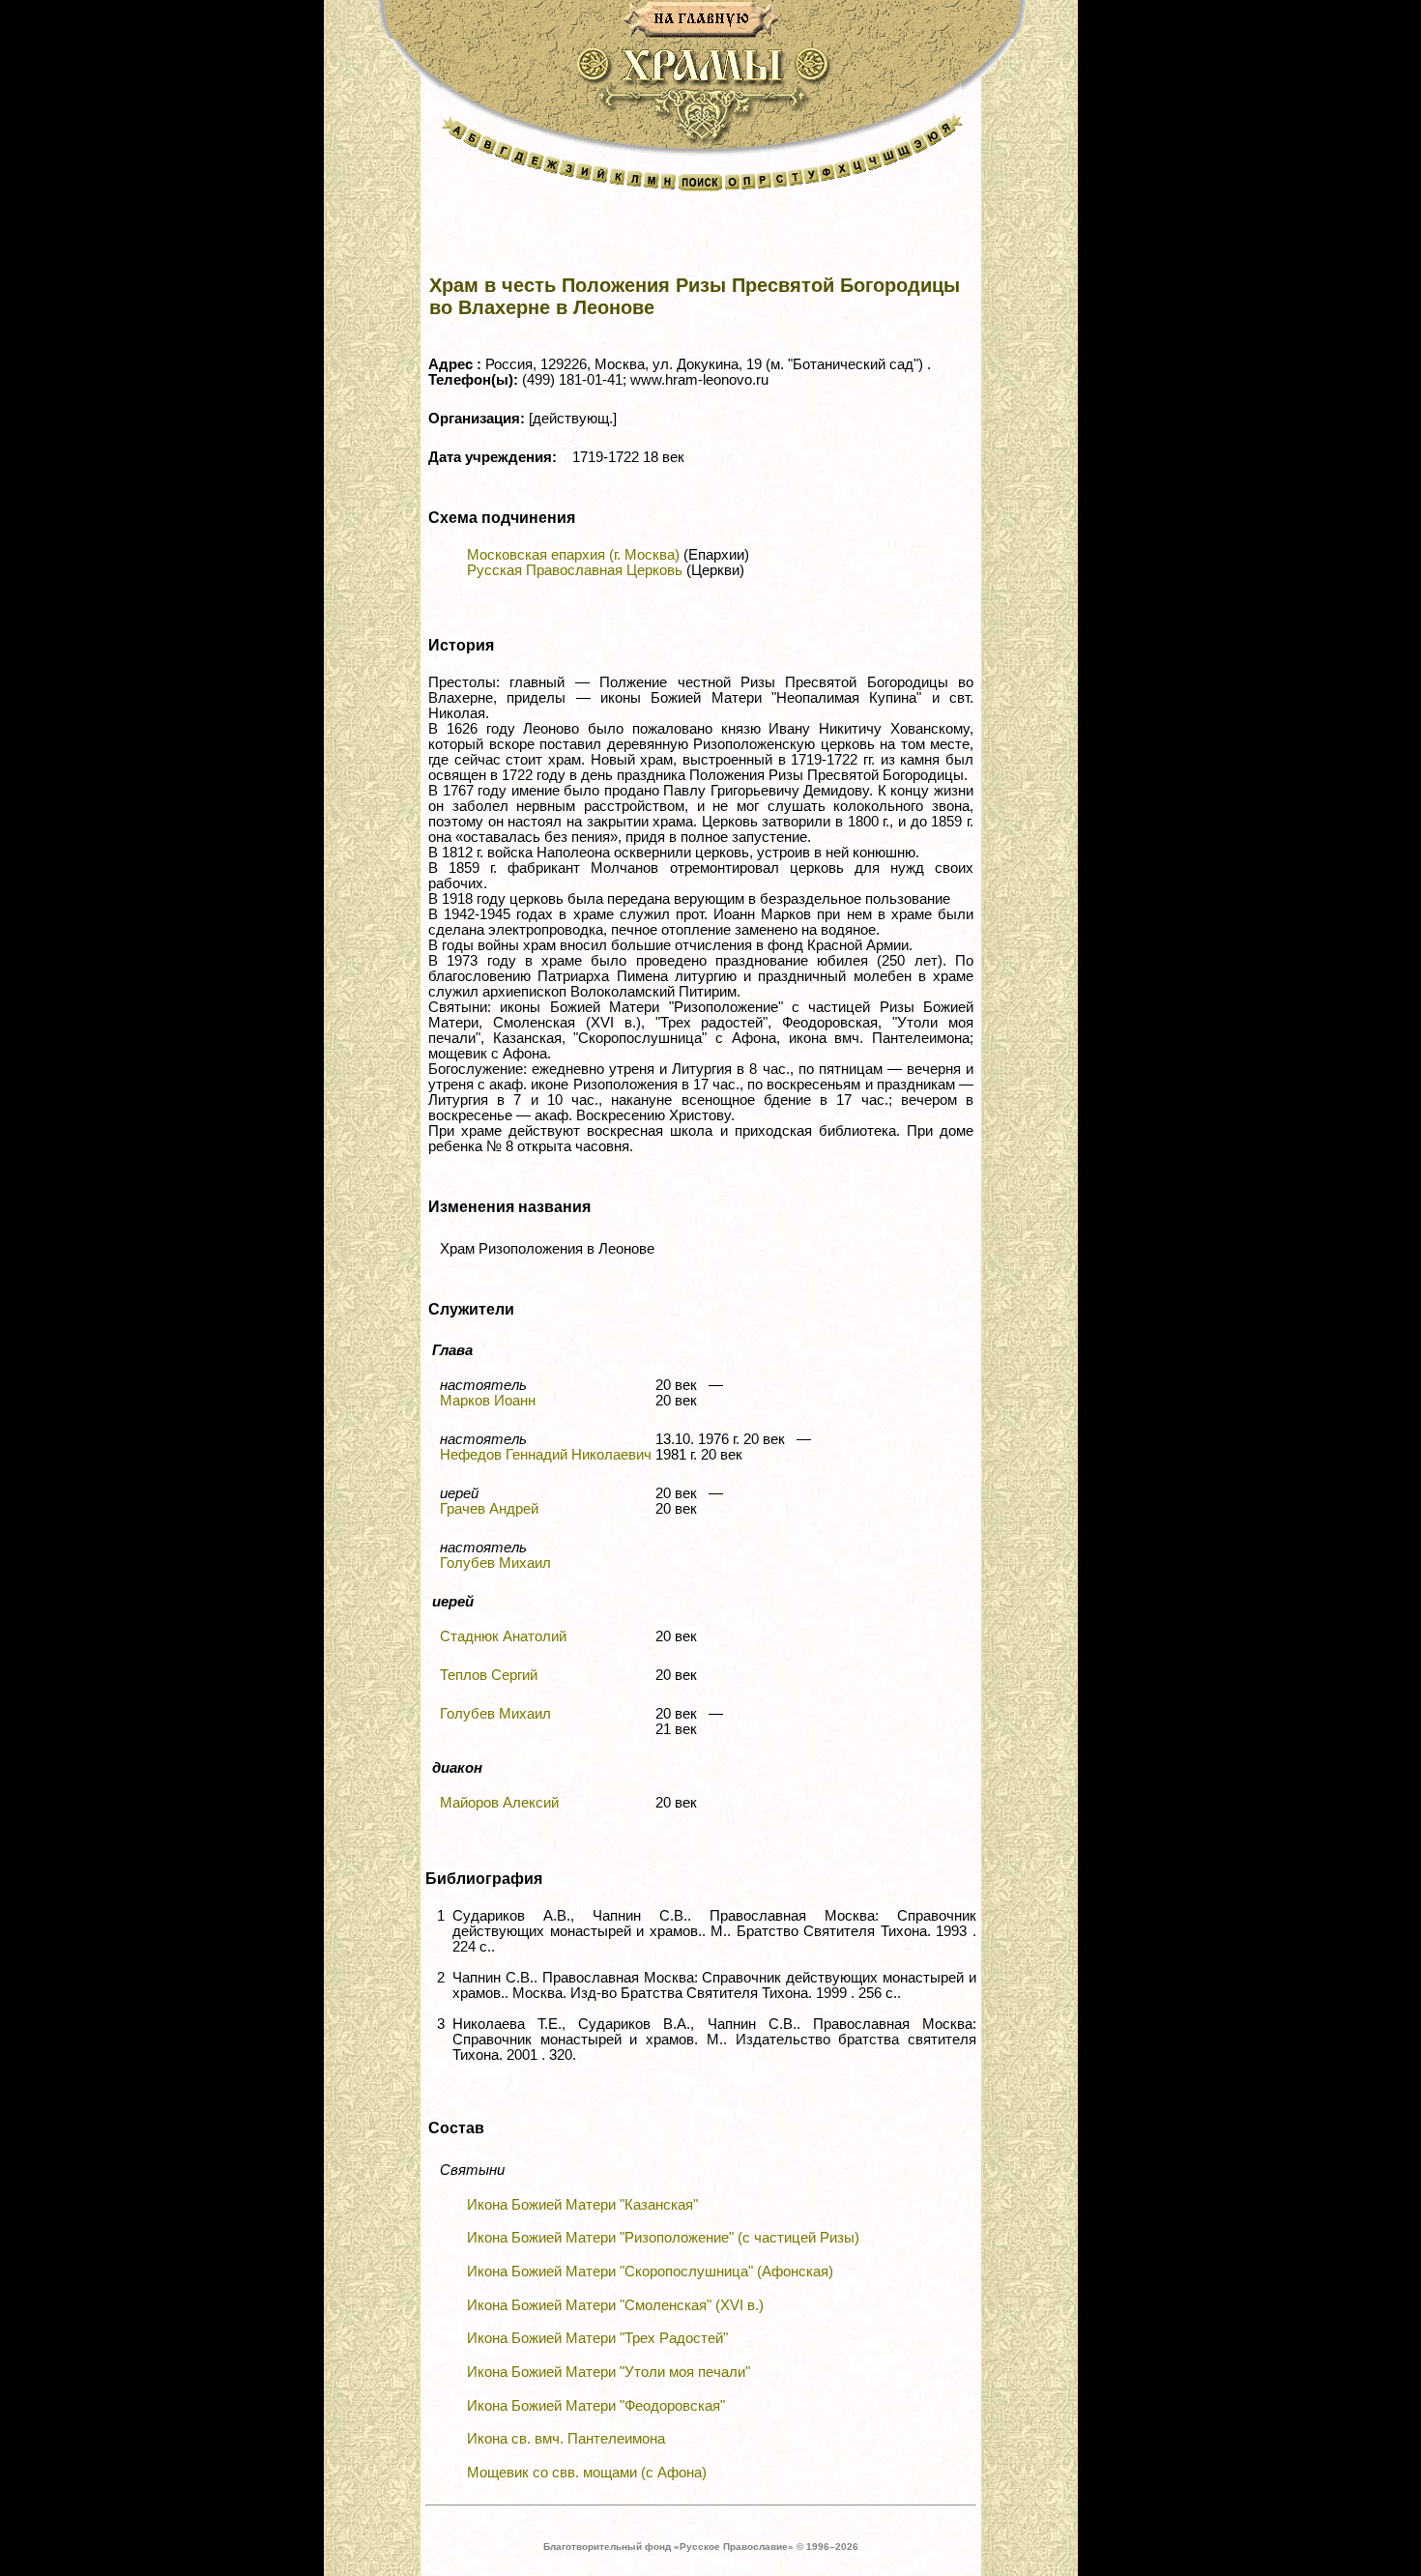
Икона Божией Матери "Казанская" (582, 2205)
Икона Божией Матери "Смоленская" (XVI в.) (615, 2305)
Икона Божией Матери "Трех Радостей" (597, 2338)
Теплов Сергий (489, 1675)
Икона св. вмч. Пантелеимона (566, 2439)
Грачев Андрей (489, 1509)
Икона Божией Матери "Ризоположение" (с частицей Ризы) (663, 2238)
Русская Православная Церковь (575, 570)
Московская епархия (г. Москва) (573, 555)
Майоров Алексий (499, 1803)
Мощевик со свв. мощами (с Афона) (587, 2473)
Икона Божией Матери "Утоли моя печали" (609, 2372)
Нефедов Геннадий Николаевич (546, 1455)
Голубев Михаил (495, 1563)
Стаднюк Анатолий (503, 1636)
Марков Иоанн (488, 1401)
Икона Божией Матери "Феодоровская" (596, 2406)
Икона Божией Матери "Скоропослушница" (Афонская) (650, 2272)
